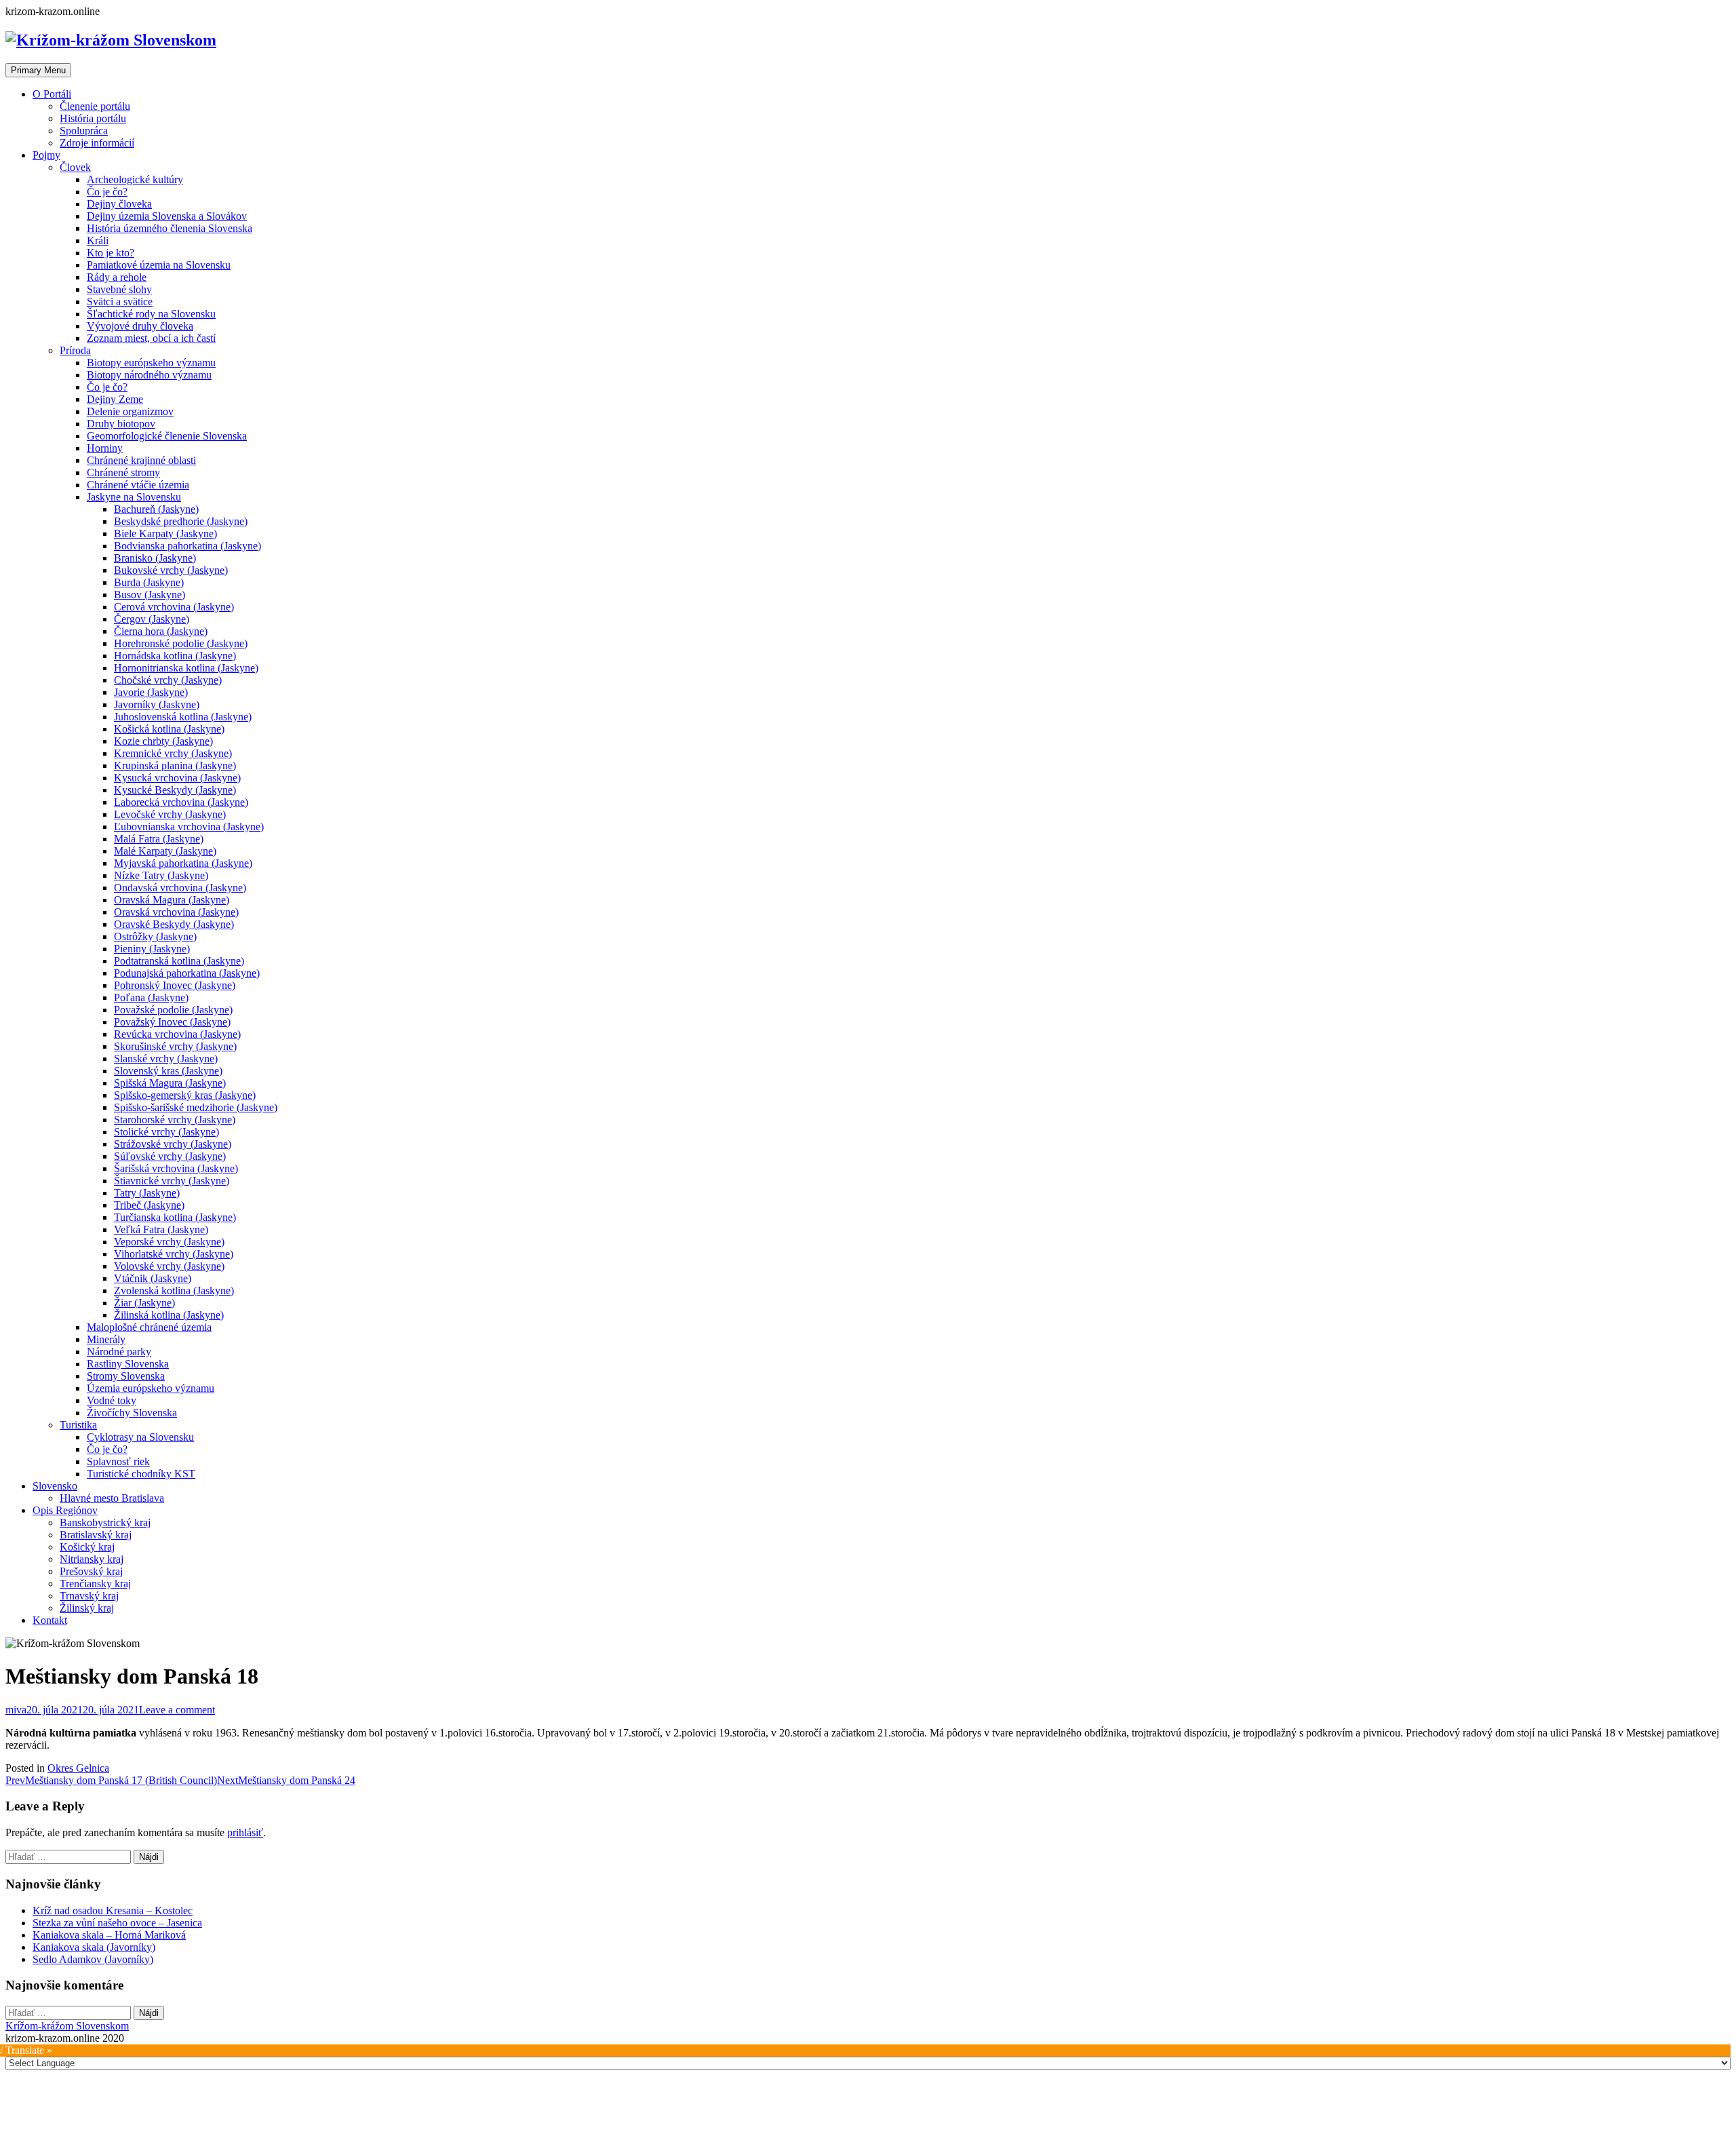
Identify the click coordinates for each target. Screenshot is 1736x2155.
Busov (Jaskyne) (150, 595)
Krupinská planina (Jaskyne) (175, 765)
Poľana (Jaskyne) (151, 997)
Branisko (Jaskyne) (155, 558)
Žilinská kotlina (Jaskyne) (169, 1315)
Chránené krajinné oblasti (141, 460)
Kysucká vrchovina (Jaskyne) (177, 778)
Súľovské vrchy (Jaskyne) (170, 1156)
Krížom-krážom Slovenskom (67, 2026)
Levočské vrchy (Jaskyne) (170, 814)
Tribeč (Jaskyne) (149, 1205)
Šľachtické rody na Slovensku (151, 314)
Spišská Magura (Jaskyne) (170, 1083)
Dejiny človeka (119, 204)
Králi (98, 240)
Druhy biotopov (121, 424)
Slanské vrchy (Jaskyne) (166, 1059)
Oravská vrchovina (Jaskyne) (176, 912)
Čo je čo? (107, 192)
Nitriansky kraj (92, 1559)
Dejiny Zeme (115, 399)
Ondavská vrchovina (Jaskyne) (180, 888)
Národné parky (119, 1352)
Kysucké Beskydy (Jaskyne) (175, 790)
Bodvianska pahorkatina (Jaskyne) (188, 546)
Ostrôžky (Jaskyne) (155, 936)
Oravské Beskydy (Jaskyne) (174, 924)
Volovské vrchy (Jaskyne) (169, 1266)
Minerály (106, 1339)
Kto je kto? (111, 253)
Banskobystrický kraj (105, 1522)
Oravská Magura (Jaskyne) (172, 900)
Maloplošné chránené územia (149, 1327)
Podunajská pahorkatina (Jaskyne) (187, 973)
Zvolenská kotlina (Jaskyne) (174, 1290)
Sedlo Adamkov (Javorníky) (93, 1959)
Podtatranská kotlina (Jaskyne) (179, 961)
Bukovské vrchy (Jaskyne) (171, 570)
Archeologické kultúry (135, 179)
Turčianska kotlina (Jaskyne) (175, 1217)
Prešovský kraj (91, 1571)
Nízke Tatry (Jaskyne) (161, 875)
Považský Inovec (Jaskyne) (172, 1022)
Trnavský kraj (89, 1596)
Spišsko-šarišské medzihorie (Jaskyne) (196, 1107)
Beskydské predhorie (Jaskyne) (181, 521)
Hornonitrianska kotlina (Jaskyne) (186, 668)
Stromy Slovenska (126, 1376)
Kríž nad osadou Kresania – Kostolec (113, 1910)
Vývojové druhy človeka (140, 326)
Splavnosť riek (118, 1461)
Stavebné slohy (119, 289)
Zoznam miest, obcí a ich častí (151, 338)
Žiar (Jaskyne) (144, 1303)
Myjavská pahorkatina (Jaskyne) (183, 863)
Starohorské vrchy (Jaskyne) (175, 1120)
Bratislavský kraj (96, 1535)
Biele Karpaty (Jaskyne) (165, 533)
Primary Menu (38, 70)
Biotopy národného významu (149, 375)
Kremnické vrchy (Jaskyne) (173, 753)
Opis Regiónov (65, 1510)
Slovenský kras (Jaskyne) (168, 1071)
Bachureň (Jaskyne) (156, 509)
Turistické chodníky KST (141, 1474)
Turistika (78, 1425)
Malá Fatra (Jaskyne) (159, 839)
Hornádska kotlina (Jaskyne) (175, 656)
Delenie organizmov (130, 411)
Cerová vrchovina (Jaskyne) (174, 607)
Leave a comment (177, 1710)
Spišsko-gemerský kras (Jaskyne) (185, 1095)
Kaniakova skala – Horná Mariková (109, 1935)
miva (16, 1710)
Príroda (75, 350)
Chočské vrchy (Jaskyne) (168, 680)
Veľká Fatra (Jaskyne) (161, 1229)
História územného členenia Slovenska (170, 228)
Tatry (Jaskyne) (147, 1193)
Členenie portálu (95, 106)
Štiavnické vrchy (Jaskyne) (172, 1181)
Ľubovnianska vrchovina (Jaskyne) (189, 827)
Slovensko (55, 1486)
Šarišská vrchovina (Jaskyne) (176, 1168)
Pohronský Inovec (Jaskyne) (175, 985)
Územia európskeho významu (151, 1388)
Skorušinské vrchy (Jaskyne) (175, 1046)
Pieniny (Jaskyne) (152, 949)
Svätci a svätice (120, 302)
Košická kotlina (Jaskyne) (169, 729)
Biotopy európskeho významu (151, 363)
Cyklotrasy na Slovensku (140, 1437)
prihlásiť (245, 1832)
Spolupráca (84, 131)
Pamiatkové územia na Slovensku (159, 265)
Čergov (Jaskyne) (152, 619)
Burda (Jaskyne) (149, 582)
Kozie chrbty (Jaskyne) (163, 741)
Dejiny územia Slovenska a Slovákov (167, 216)
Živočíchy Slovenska (132, 1413)
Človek (75, 167)
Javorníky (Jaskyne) (157, 704)
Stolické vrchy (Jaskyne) (166, 1132)
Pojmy (46, 155)
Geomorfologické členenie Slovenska (167, 436)
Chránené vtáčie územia (138, 485)
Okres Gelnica (78, 1768)
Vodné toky (112, 1400)
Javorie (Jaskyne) (151, 692)
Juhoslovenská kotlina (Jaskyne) (183, 717)
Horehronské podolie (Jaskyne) (181, 643)
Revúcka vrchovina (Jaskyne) (177, 1034)
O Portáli (52, 94)
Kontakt (50, 1620)
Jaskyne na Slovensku (134, 497)
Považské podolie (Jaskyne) (173, 1010)
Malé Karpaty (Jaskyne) (165, 851)
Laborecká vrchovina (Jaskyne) (181, 802)
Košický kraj (87, 1547)
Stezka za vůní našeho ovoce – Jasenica (117, 1923)
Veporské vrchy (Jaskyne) (169, 1242)
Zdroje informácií (97, 143)
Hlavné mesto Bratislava (112, 1498)
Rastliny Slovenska (128, 1364)
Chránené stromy (123, 472)
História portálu (93, 118)
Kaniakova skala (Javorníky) (94, 1947)
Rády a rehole (117, 277)
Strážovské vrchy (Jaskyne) (173, 1144)
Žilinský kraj (87, 1608)
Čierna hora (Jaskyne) (161, 631)
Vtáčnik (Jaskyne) (153, 1278)
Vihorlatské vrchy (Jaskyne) (174, 1254)
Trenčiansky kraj (95, 1584)
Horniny (105, 448)
